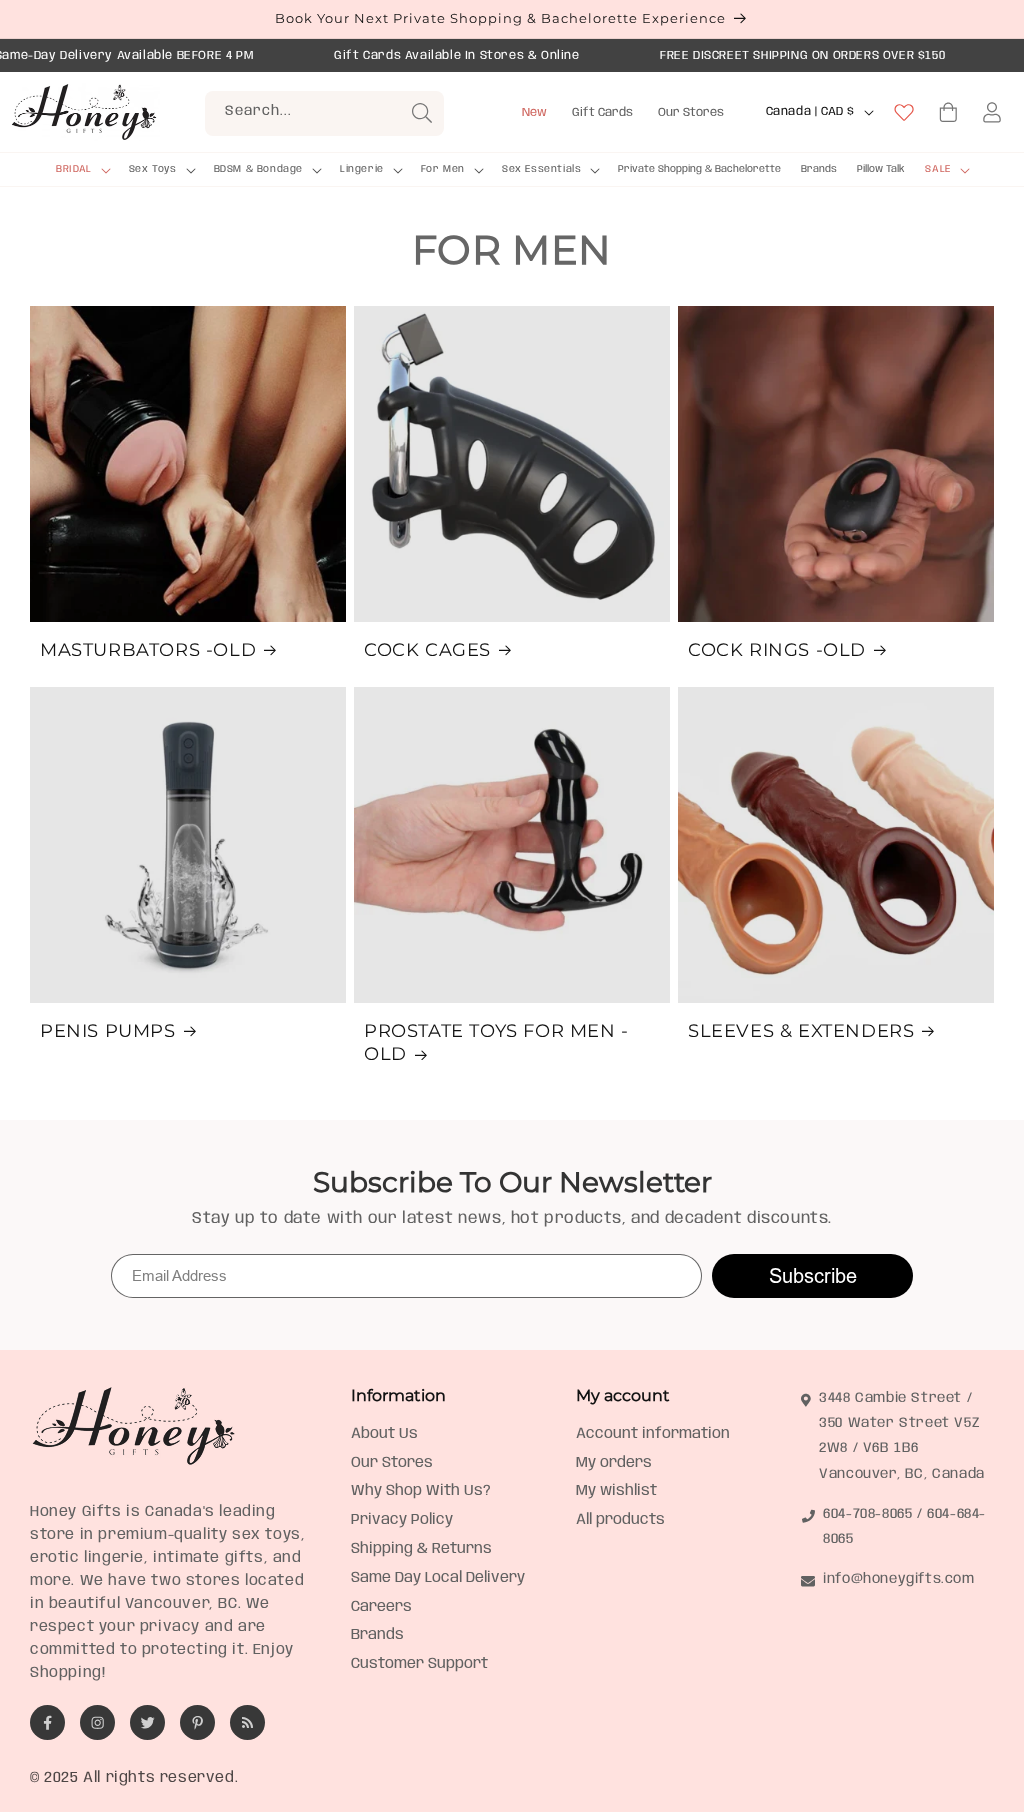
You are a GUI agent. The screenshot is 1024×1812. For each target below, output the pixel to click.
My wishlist (616, 1491)
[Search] (422, 113)
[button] (82, 169)
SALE (937, 169)
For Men (443, 169)
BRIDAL (74, 169)
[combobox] (324, 113)
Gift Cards (602, 112)
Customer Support (419, 1664)
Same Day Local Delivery (438, 1578)
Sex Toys (153, 169)
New (534, 112)
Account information (653, 1434)
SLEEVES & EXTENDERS (801, 1031)
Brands (377, 1635)
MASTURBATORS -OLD (148, 650)
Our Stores (691, 112)
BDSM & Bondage (258, 169)
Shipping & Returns (421, 1549)
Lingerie (362, 169)
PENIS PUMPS (108, 1031)
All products (620, 1520)
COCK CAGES (427, 650)
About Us (384, 1434)
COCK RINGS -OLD (777, 650)
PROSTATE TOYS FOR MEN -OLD (496, 1042)
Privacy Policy (402, 1520)
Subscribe (813, 1275)
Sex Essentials (541, 169)
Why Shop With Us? (421, 1491)
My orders (614, 1463)
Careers (381, 1607)
